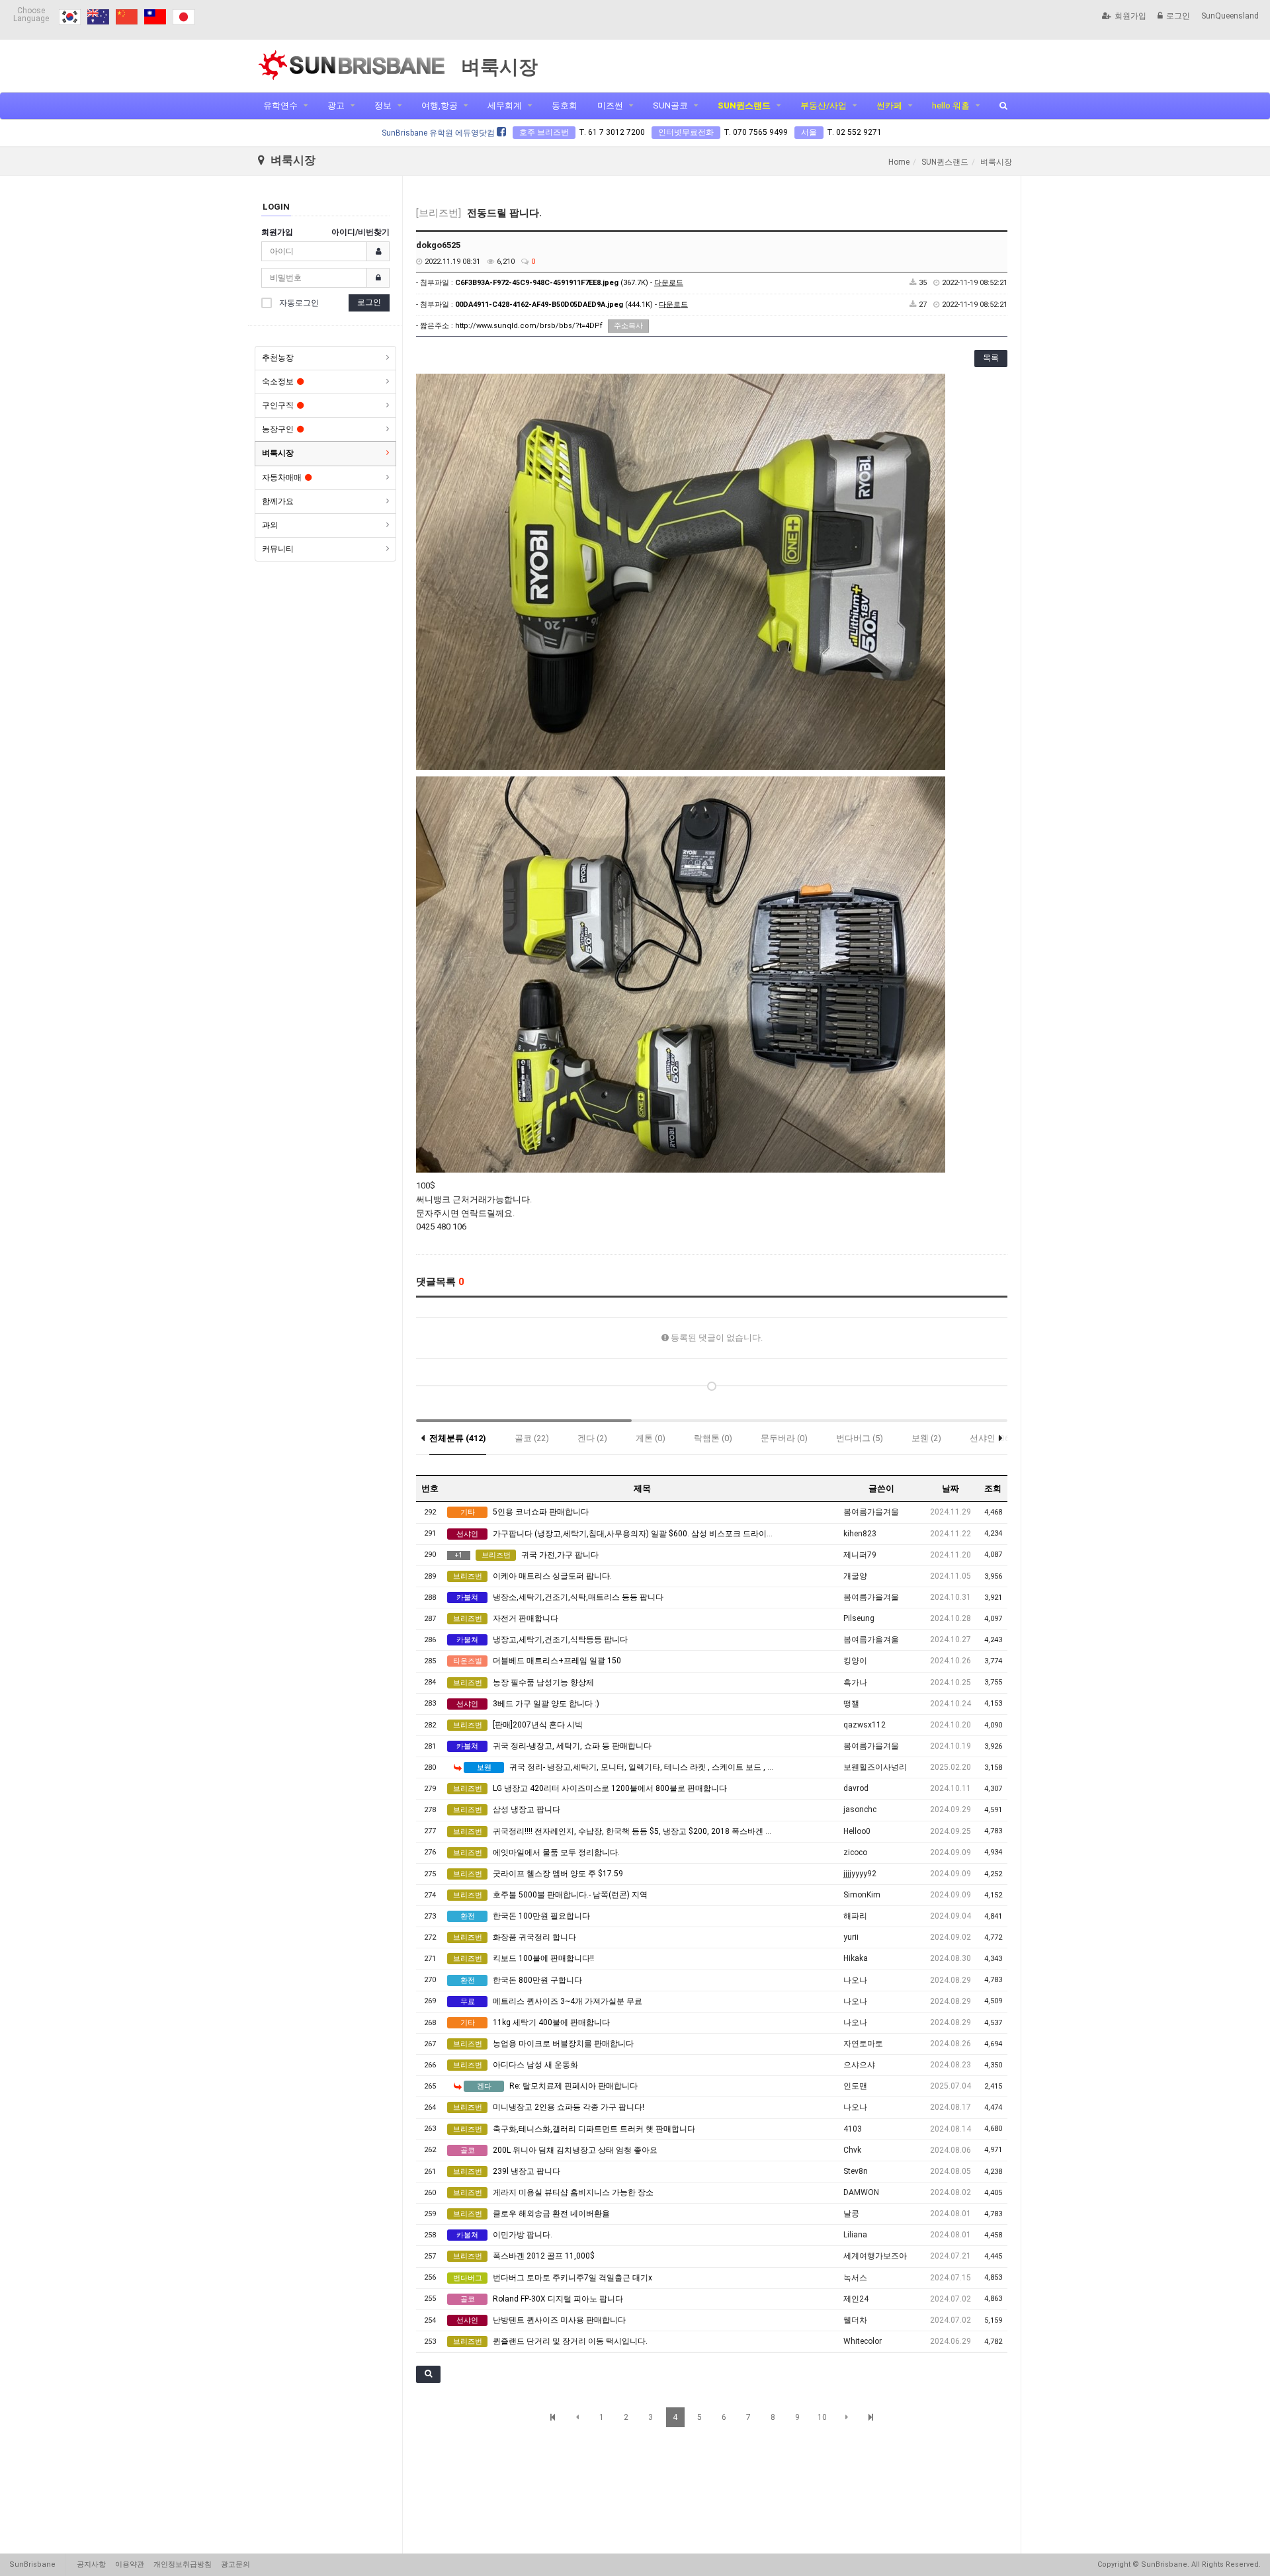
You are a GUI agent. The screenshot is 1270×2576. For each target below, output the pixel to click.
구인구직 (278, 405)
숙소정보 (278, 382)
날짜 (951, 1488)
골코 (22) (532, 1438)
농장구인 (278, 429)
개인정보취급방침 (183, 2564)
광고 (336, 105)
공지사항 (91, 2564)
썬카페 (889, 105)
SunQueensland (1230, 16)
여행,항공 (440, 105)
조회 (993, 1488)
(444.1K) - (571, 305)
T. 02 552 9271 (854, 132)
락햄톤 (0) (713, 1438)
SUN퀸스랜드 (744, 105)
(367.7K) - (569, 283)
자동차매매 (282, 478)
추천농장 (278, 358)
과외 (270, 525)
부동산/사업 (824, 105)
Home (899, 162)
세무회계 (505, 105)
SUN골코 (670, 105)
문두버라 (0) (784, 1438)
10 (822, 2417)
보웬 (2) (926, 1438)
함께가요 (278, 501)
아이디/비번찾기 (360, 232)
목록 (991, 358)
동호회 (565, 105)
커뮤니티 (278, 549)
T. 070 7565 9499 (756, 132)
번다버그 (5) (860, 1438)
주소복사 (628, 326)
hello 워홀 (951, 105)
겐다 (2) (592, 1438)
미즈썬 (610, 105)
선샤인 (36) (991, 1438)
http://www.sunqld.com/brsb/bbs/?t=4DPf (529, 326)
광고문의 (235, 2564)
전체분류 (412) (458, 1438)
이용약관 (130, 2564)
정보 (383, 105)
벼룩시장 (278, 453)
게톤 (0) (651, 1438)
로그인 (1178, 16)
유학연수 (280, 105)
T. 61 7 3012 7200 (612, 132)
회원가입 (1130, 16)
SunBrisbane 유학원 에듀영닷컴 (439, 133)
